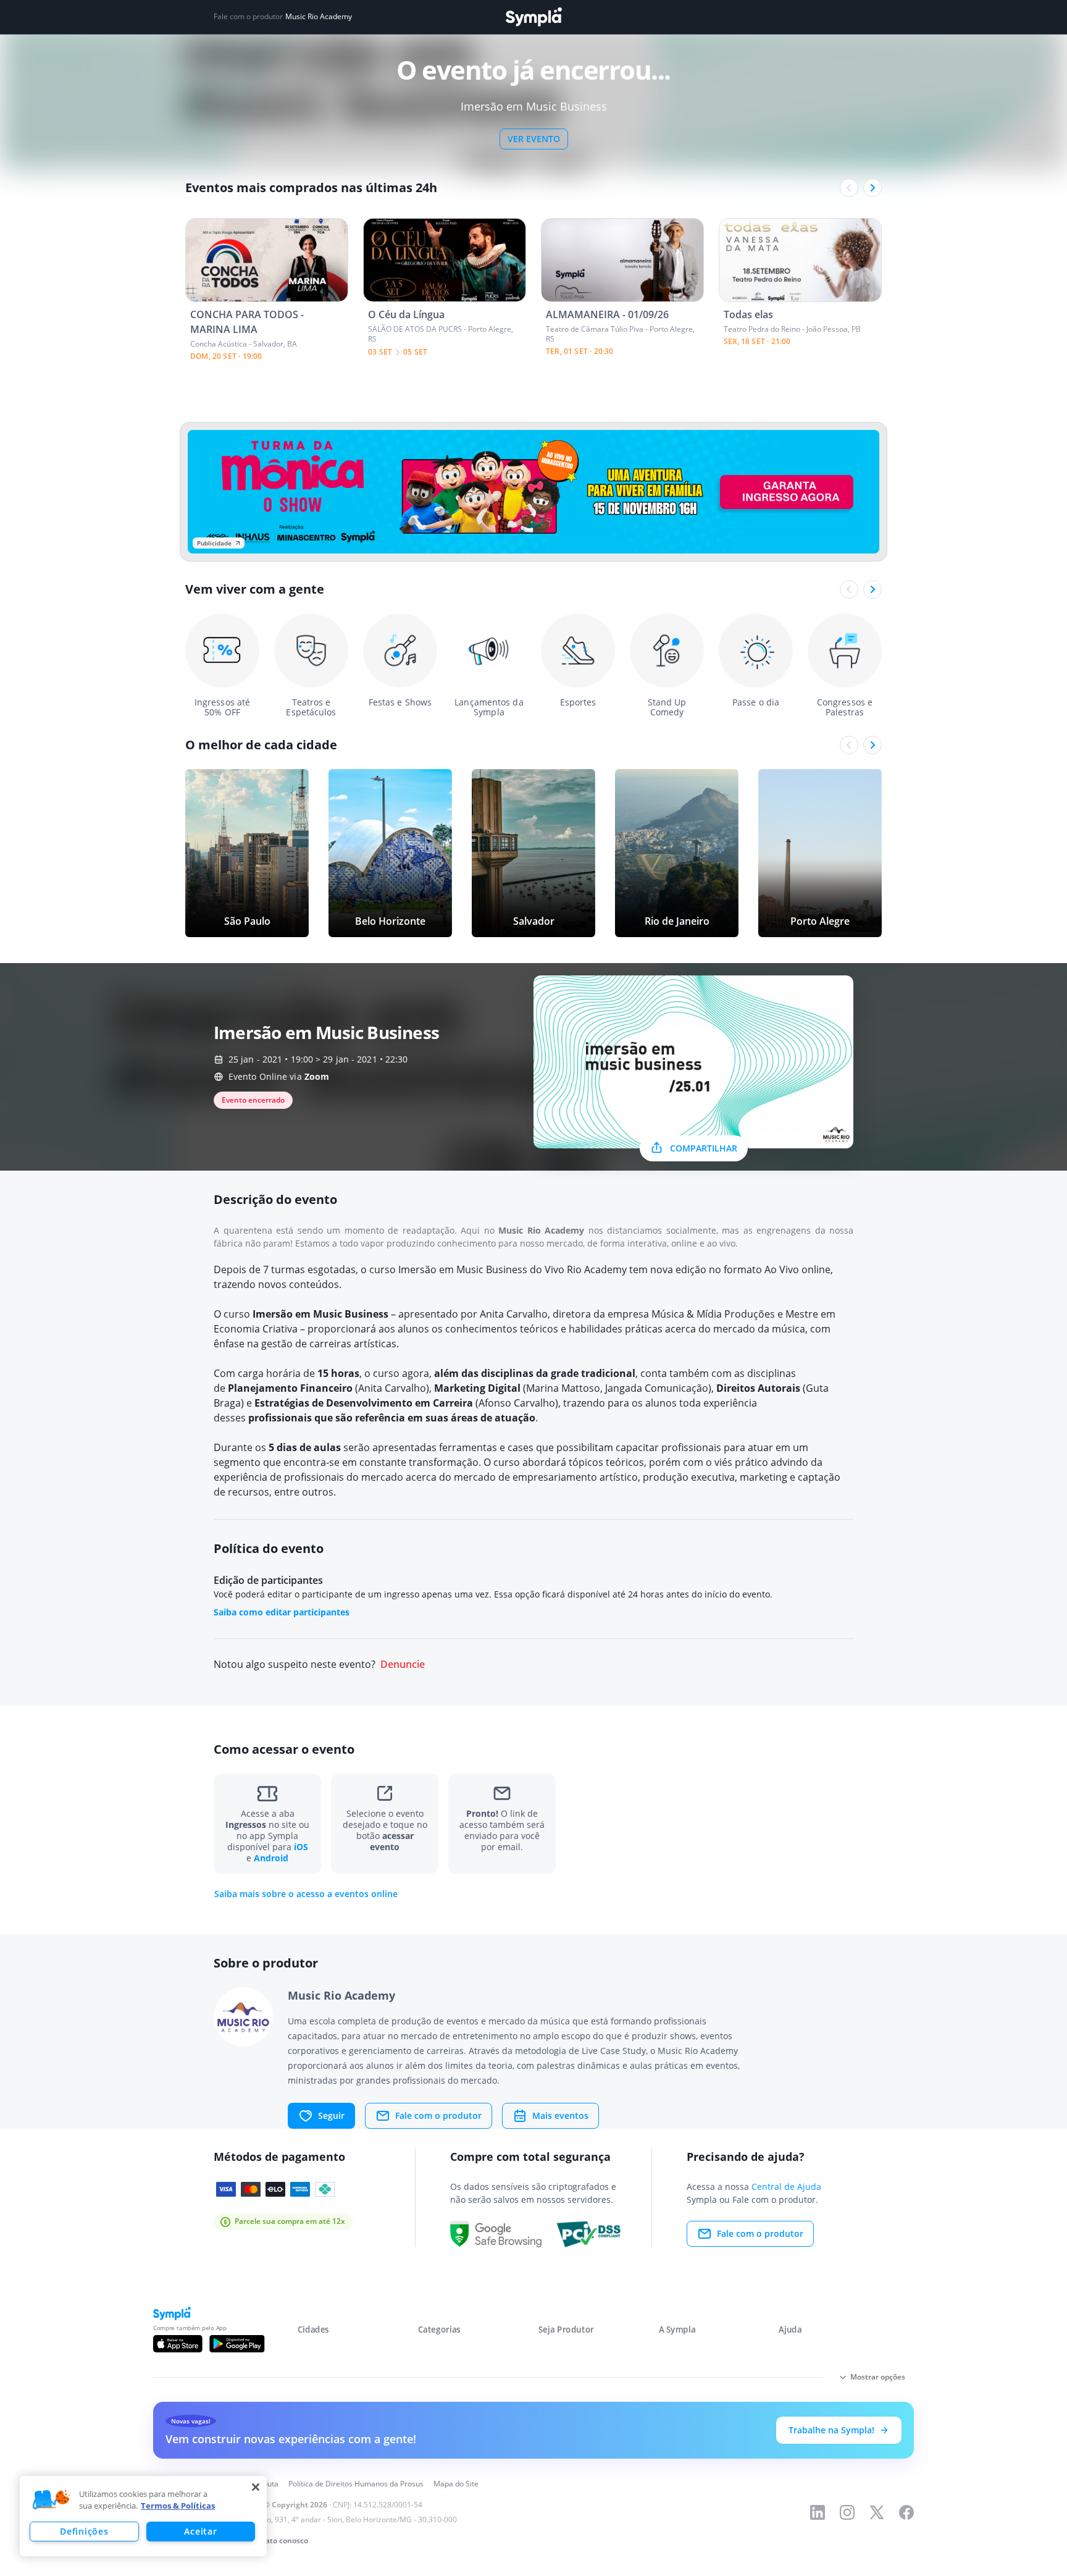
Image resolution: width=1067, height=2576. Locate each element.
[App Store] (178, 2344)
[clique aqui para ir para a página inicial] (533, 17)
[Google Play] (237, 2344)
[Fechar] (256, 2487)
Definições (84, 2531)
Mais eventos (560, 2115)
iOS (301, 1847)
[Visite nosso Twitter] (877, 2512)
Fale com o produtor (438, 2115)
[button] (51, 2500)
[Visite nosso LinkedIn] (818, 2512)
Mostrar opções (878, 2377)
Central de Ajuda (786, 2187)
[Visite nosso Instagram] (847, 2512)
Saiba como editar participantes (282, 1612)
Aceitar (200, 2531)
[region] (143, 2516)
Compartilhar (704, 1148)
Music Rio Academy (319, 17)
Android (271, 1858)
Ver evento (534, 139)
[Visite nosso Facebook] (906, 2512)
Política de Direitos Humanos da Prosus (356, 2484)
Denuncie (403, 1665)
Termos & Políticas (178, 2506)
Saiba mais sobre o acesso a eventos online (306, 1894)
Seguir (331, 2115)
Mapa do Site (456, 2484)
